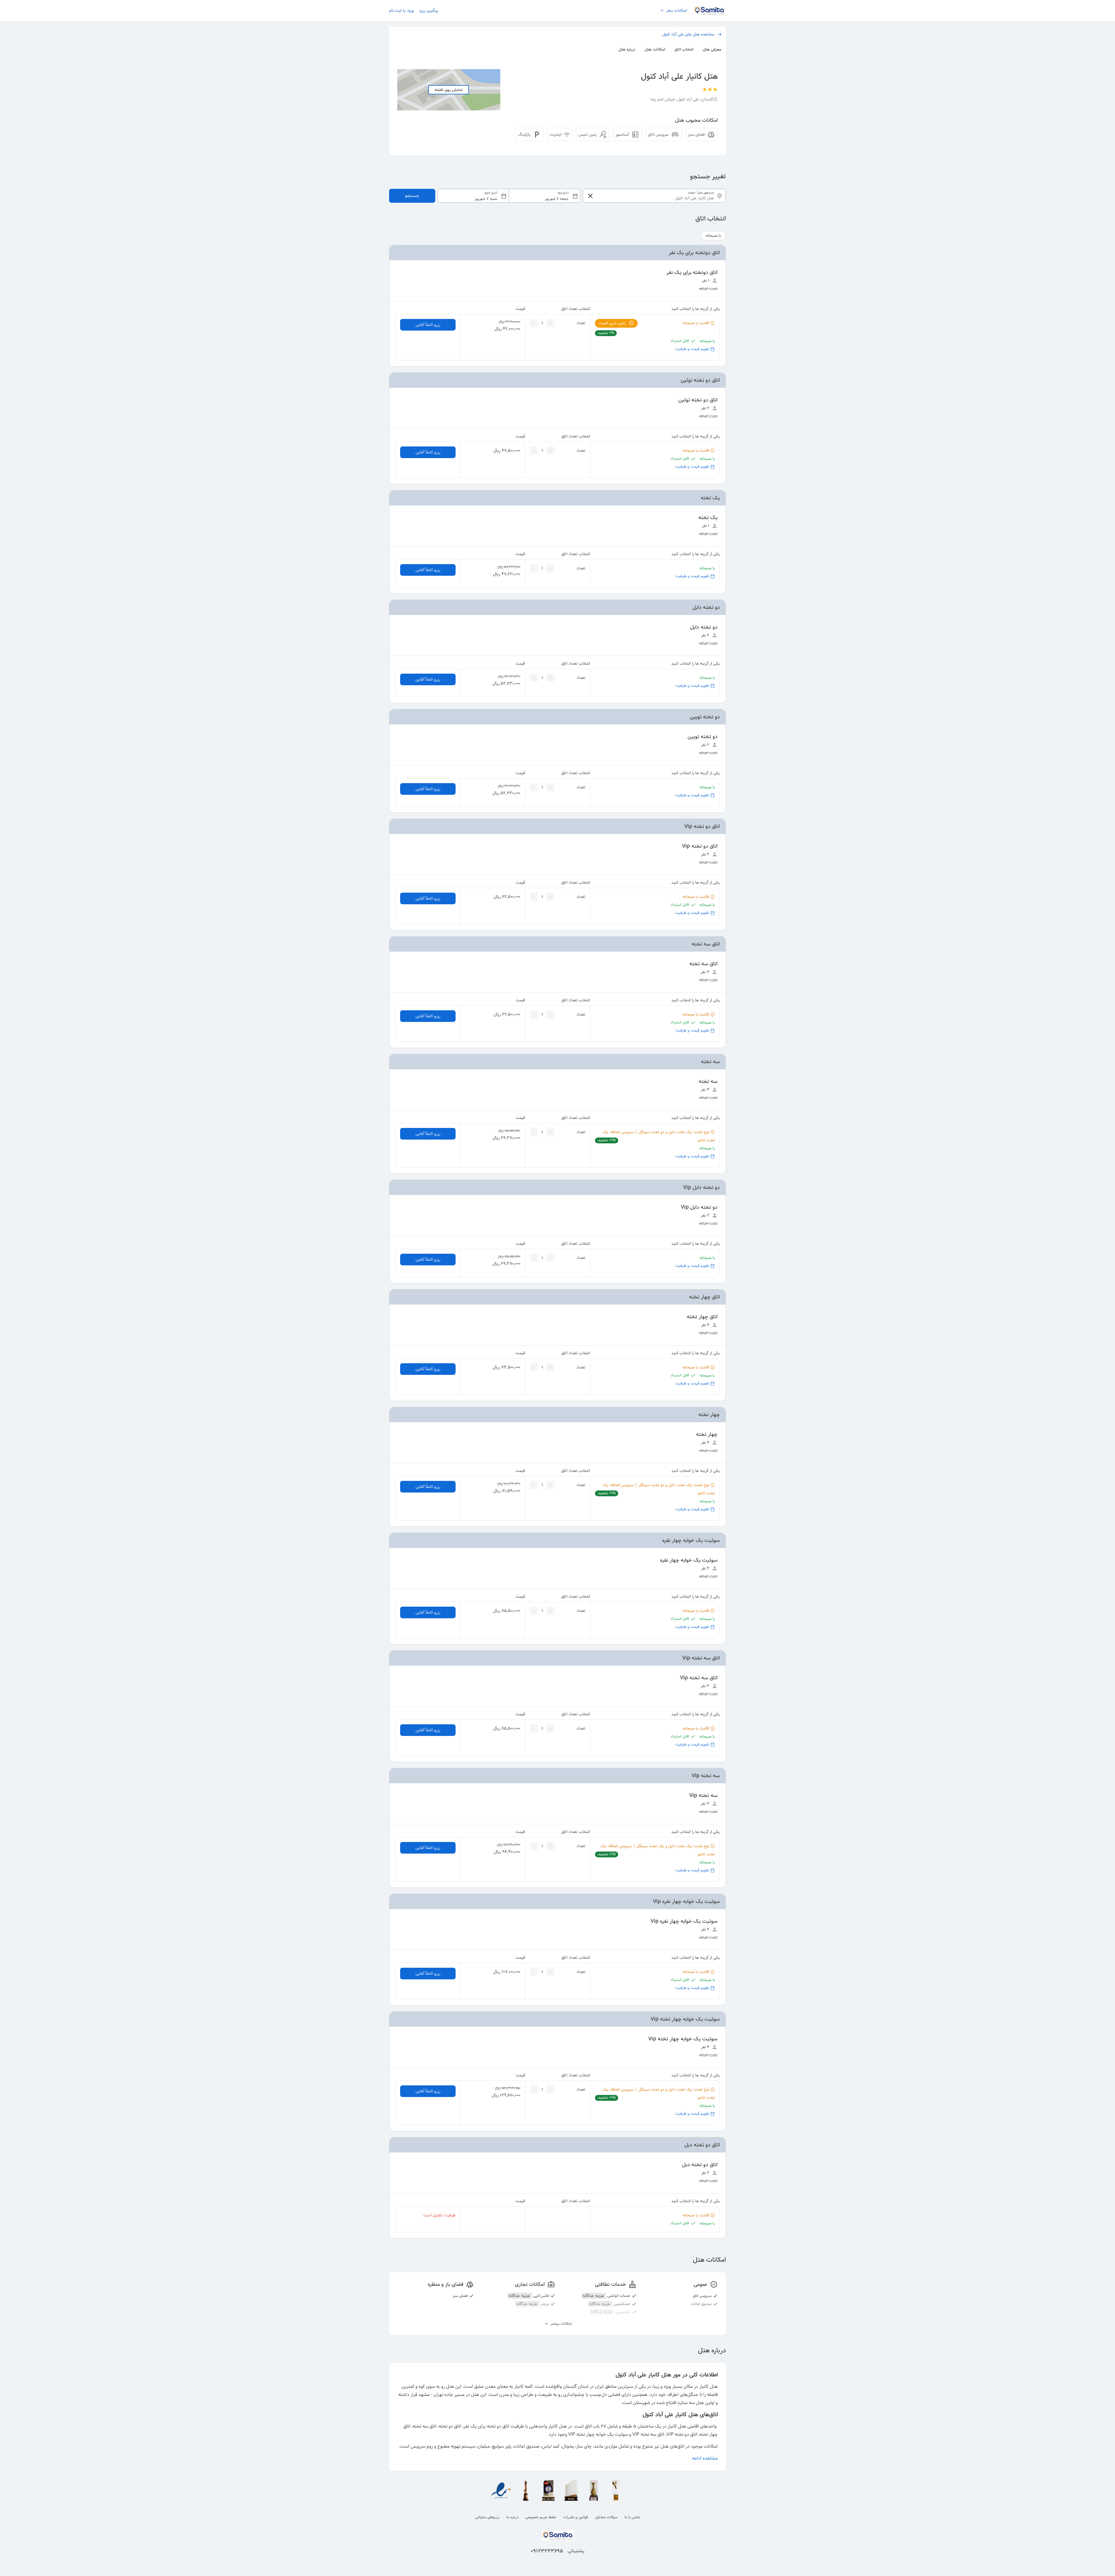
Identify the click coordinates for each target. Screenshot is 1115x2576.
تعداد (581, 323)
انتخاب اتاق (684, 49)
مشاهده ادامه (705, 2458)
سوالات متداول (606, 2517)
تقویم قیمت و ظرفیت (692, 349)
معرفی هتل (712, 49)
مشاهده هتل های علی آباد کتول (688, 34)
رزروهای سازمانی (487, 2517)
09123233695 (547, 2551)
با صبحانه (713, 236)
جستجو (412, 196)
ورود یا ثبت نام (401, 10)
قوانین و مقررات (576, 2517)
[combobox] (509, 196)
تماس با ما (632, 2517)
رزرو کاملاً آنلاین (428, 325)
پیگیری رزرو (429, 10)
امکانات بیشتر (561, 2324)
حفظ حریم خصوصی (541, 2517)
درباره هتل (627, 49)
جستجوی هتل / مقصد (701, 193)
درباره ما (512, 2517)
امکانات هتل (655, 49)
